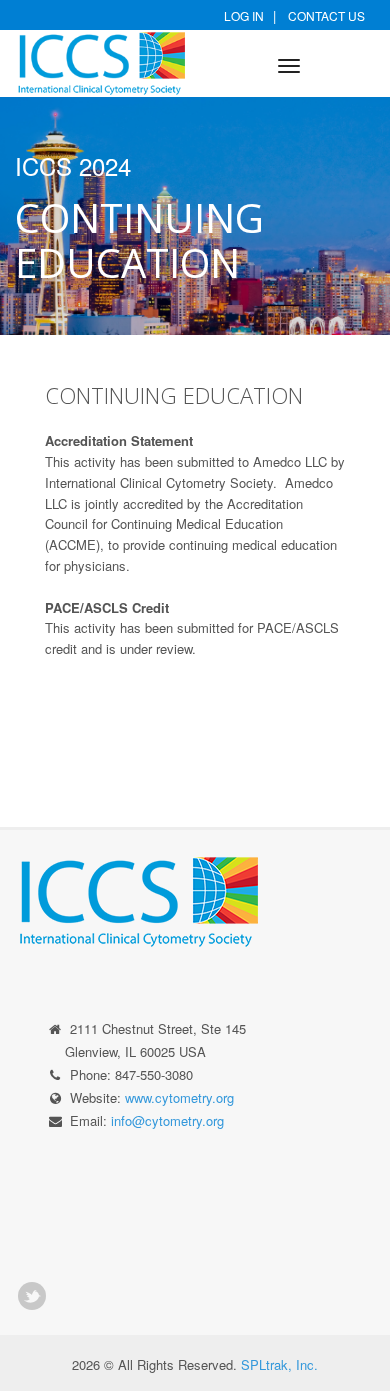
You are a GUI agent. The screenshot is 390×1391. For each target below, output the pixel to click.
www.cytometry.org (179, 1097)
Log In (244, 15)
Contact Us (326, 15)
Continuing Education (174, 395)
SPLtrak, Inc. (279, 1364)
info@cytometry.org (167, 1120)
